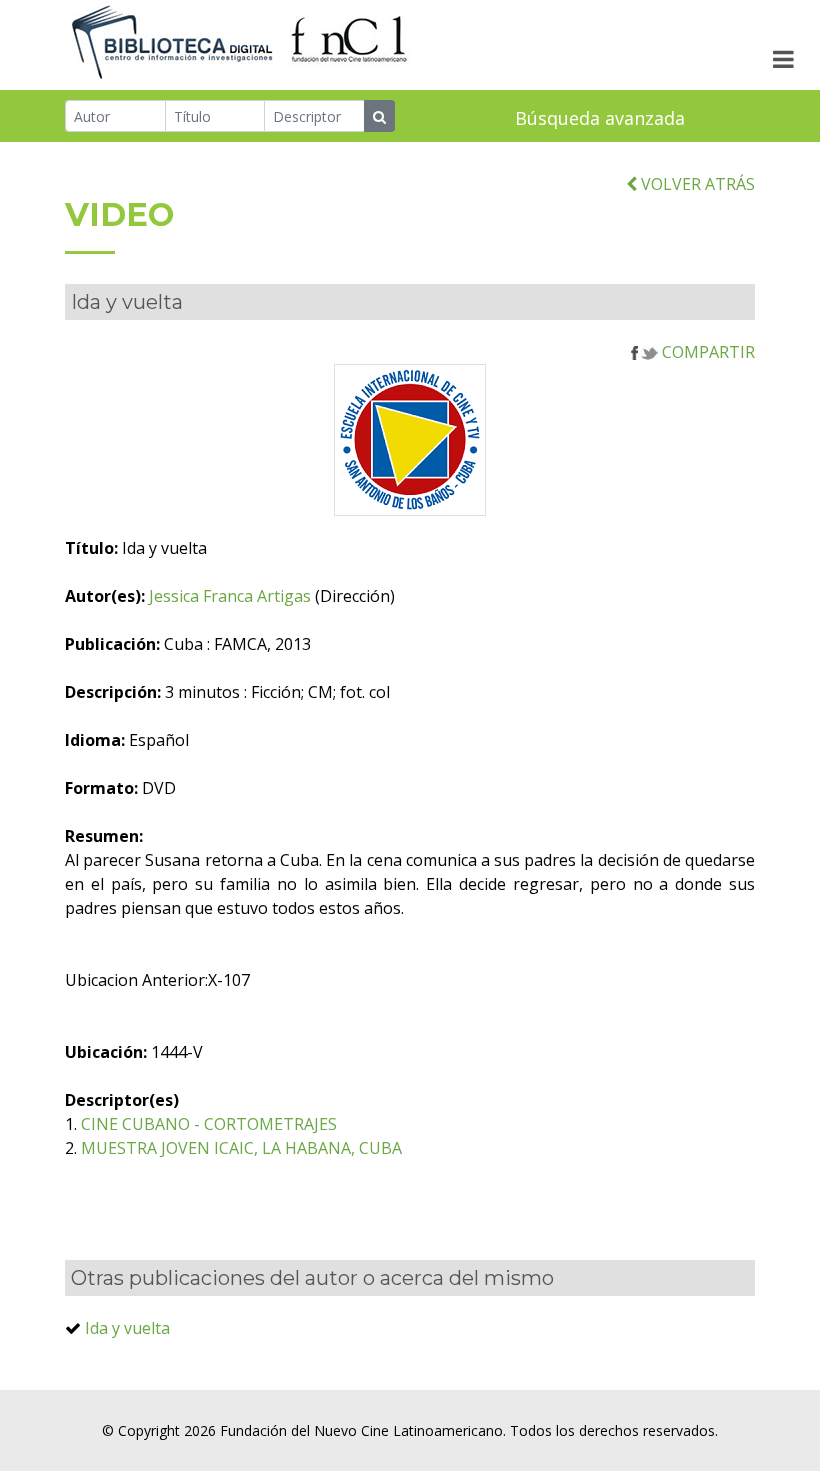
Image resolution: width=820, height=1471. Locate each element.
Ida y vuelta (127, 1328)
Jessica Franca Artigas (230, 596)
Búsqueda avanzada (600, 118)
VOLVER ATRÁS (696, 184)
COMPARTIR (706, 352)
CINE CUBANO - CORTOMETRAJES (209, 1124)
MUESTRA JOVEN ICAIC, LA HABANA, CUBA (241, 1148)
